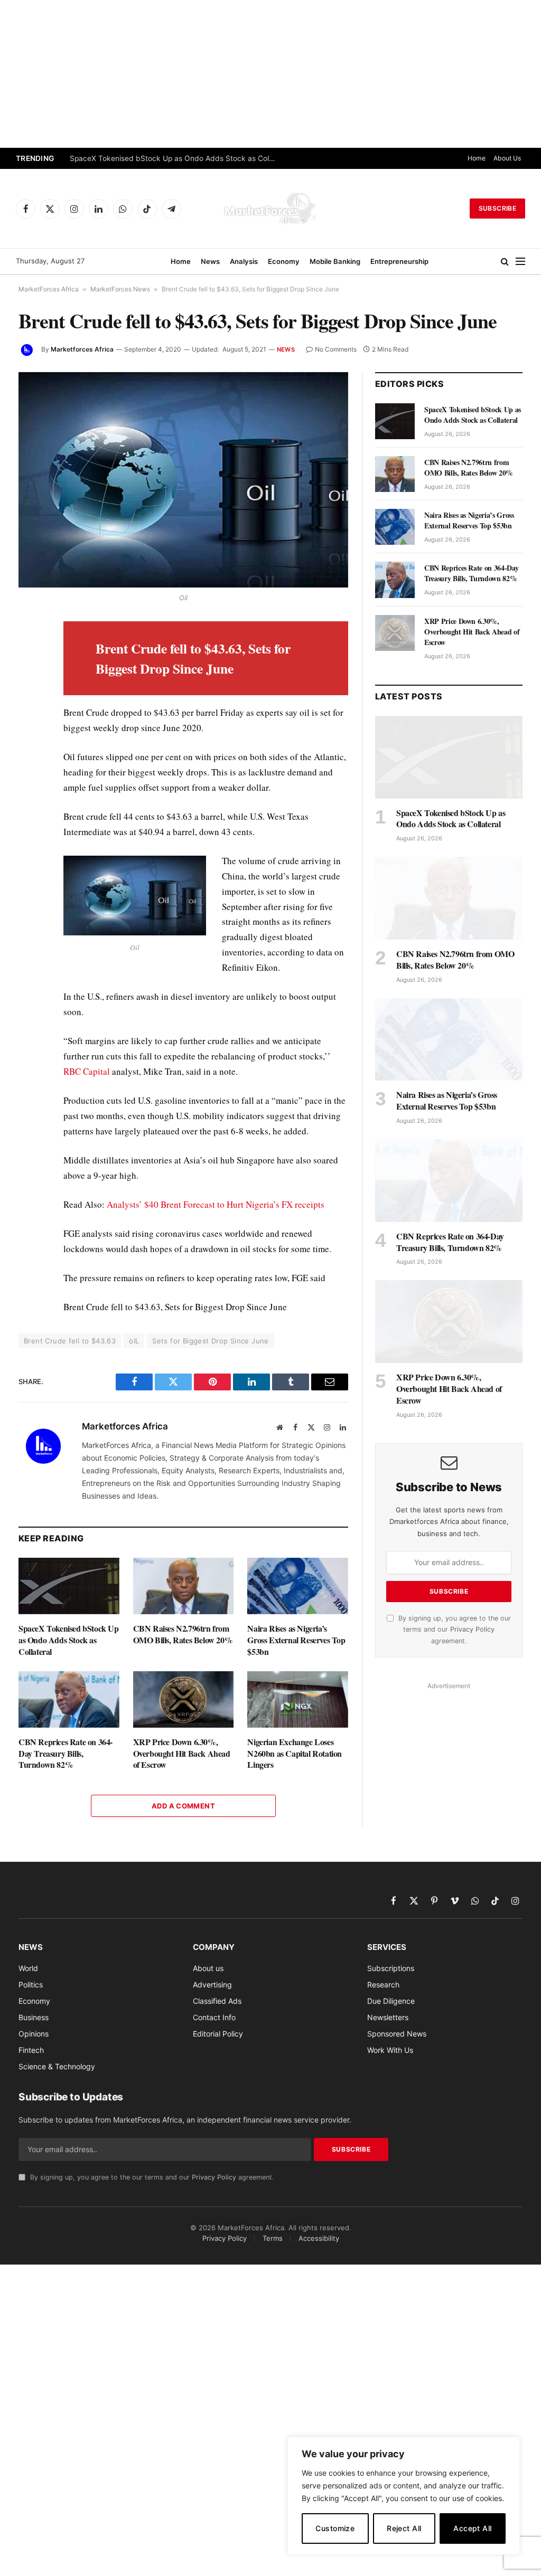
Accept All (472, 2528)
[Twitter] (29, 679)
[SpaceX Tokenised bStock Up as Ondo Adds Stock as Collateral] (69, 1586)
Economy (284, 261)
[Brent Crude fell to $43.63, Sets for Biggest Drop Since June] (183, 480)
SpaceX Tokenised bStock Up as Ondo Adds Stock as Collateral (175, 158)
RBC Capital (87, 1071)
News (210, 261)
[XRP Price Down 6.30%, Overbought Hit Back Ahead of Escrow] (184, 1699)
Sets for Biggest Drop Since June (210, 1341)
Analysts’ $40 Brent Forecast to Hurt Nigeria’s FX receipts (216, 1204)
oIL (134, 1341)
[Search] (505, 262)
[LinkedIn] (29, 704)
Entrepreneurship (399, 261)
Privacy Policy (472, 1629)
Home (477, 158)
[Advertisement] (270, 74)
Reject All (404, 2528)
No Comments (336, 349)
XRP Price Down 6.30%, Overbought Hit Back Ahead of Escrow (182, 1753)
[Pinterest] (29, 728)
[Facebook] (29, 655)
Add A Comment (183, 1806)
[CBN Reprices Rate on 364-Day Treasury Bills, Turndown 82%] (69, 1699)
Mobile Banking (335, 261)
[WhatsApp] (29, 849)
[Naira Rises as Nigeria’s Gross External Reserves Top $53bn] (298, 1586)
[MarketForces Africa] (270, 209)
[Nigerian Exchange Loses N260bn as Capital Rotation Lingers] (298, 1699)
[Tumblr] (29, 776)
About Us (507, 158)
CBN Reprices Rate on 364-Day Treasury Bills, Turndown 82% (66, 1753)
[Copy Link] (29, 874)
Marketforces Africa (82, 349)
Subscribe (497, 208)
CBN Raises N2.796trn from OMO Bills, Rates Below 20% (183, 1634)
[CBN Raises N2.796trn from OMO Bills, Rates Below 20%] (184, 1586)
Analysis (244, 261)
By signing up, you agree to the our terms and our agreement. (454, 1630)
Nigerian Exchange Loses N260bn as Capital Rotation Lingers (295, 1753)
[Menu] (520, 262)
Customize (335, 2528)
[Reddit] (29, 801)
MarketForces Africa (49, 289)
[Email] (29, 752)
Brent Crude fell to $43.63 (70, 1341)
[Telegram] (29, 825)
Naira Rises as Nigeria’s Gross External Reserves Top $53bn (296, 1640)
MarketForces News (120, 289)
